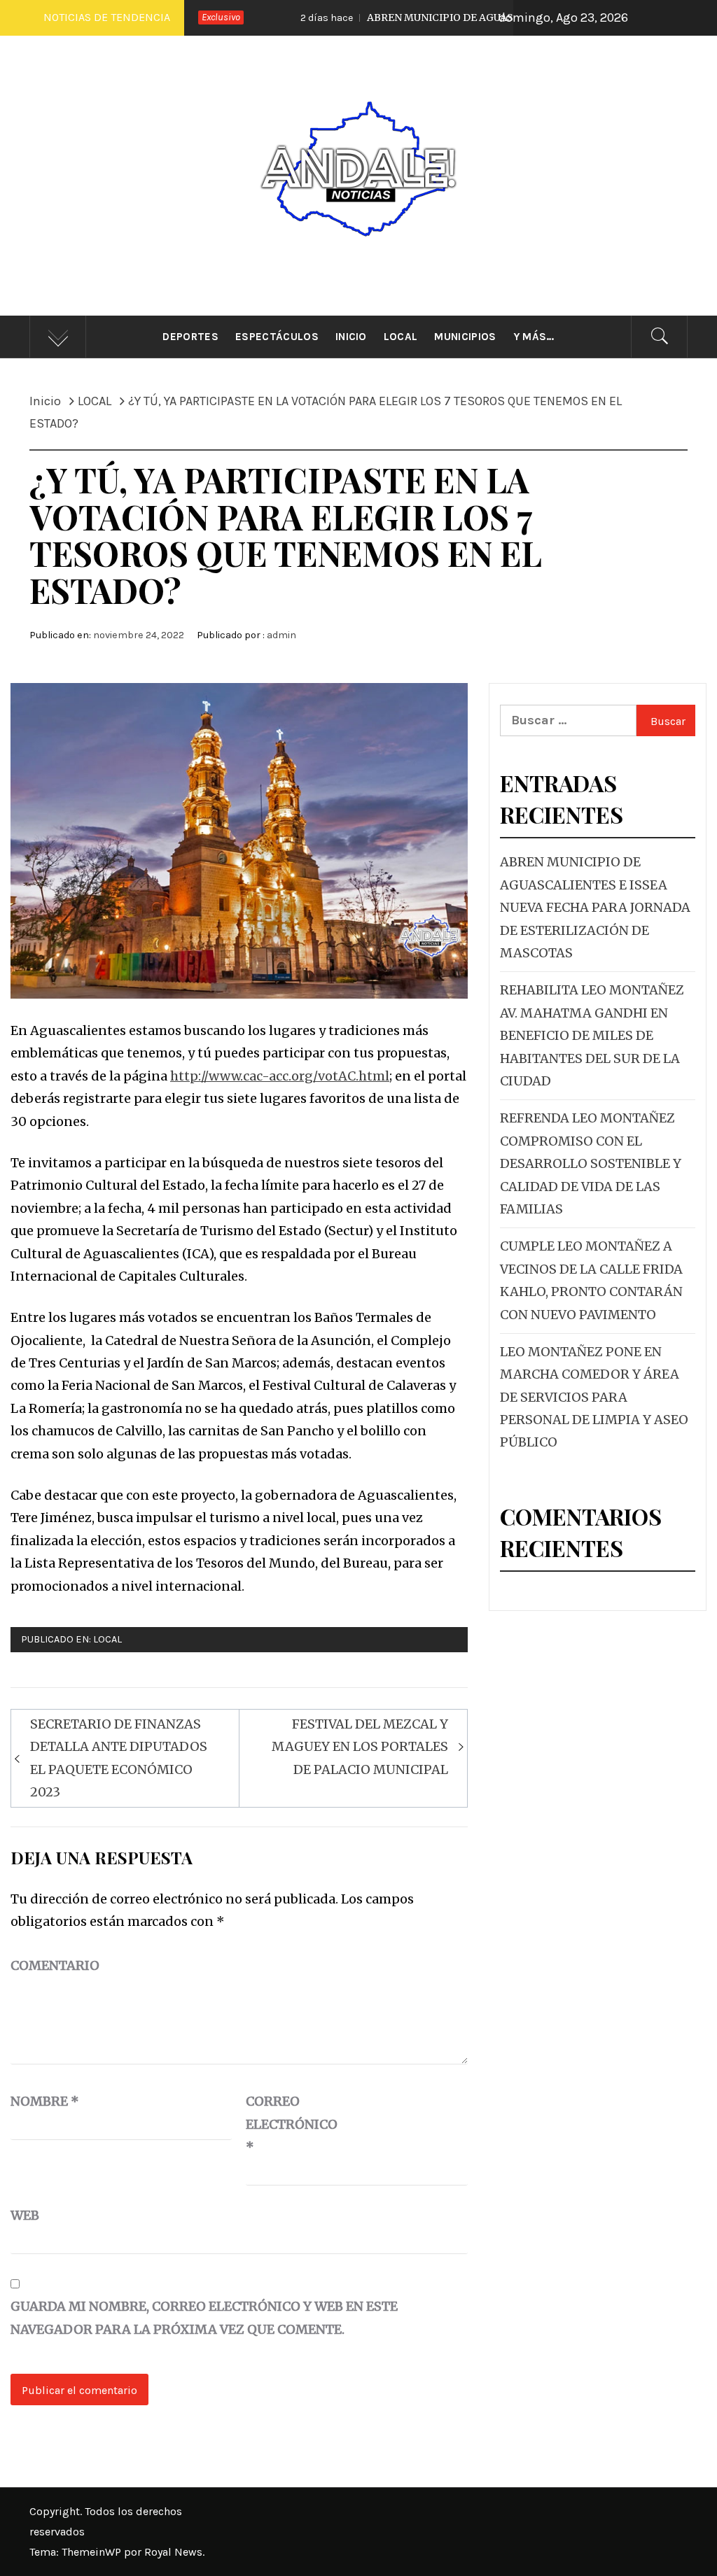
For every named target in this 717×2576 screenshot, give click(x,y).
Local (401, 337)
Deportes (190, 337)
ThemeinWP (93, 2552)
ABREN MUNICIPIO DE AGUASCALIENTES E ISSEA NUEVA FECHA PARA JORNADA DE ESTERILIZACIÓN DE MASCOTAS (595, 907)
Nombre (45, 2101)
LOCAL (107, 1639)
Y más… (534, 337)
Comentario (55, 1965)
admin (281, 635)
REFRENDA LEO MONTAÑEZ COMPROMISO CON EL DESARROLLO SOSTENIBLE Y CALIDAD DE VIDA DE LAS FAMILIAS (591, 1163)
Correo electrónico (281, 2124)
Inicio (351, 337)
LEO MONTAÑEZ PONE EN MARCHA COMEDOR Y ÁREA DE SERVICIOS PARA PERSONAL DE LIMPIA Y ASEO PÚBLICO (594, 1397)
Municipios (465, 337)
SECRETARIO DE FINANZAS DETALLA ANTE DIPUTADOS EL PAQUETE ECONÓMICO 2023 (119, 1758)
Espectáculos (277, 337)
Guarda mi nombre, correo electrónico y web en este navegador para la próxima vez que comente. (204, 2317)
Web (25, 2215)
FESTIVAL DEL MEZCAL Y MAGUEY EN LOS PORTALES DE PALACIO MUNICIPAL (360, 1747)
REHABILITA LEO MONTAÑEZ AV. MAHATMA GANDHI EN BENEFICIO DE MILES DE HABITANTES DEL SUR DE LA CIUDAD (592, 1035)
